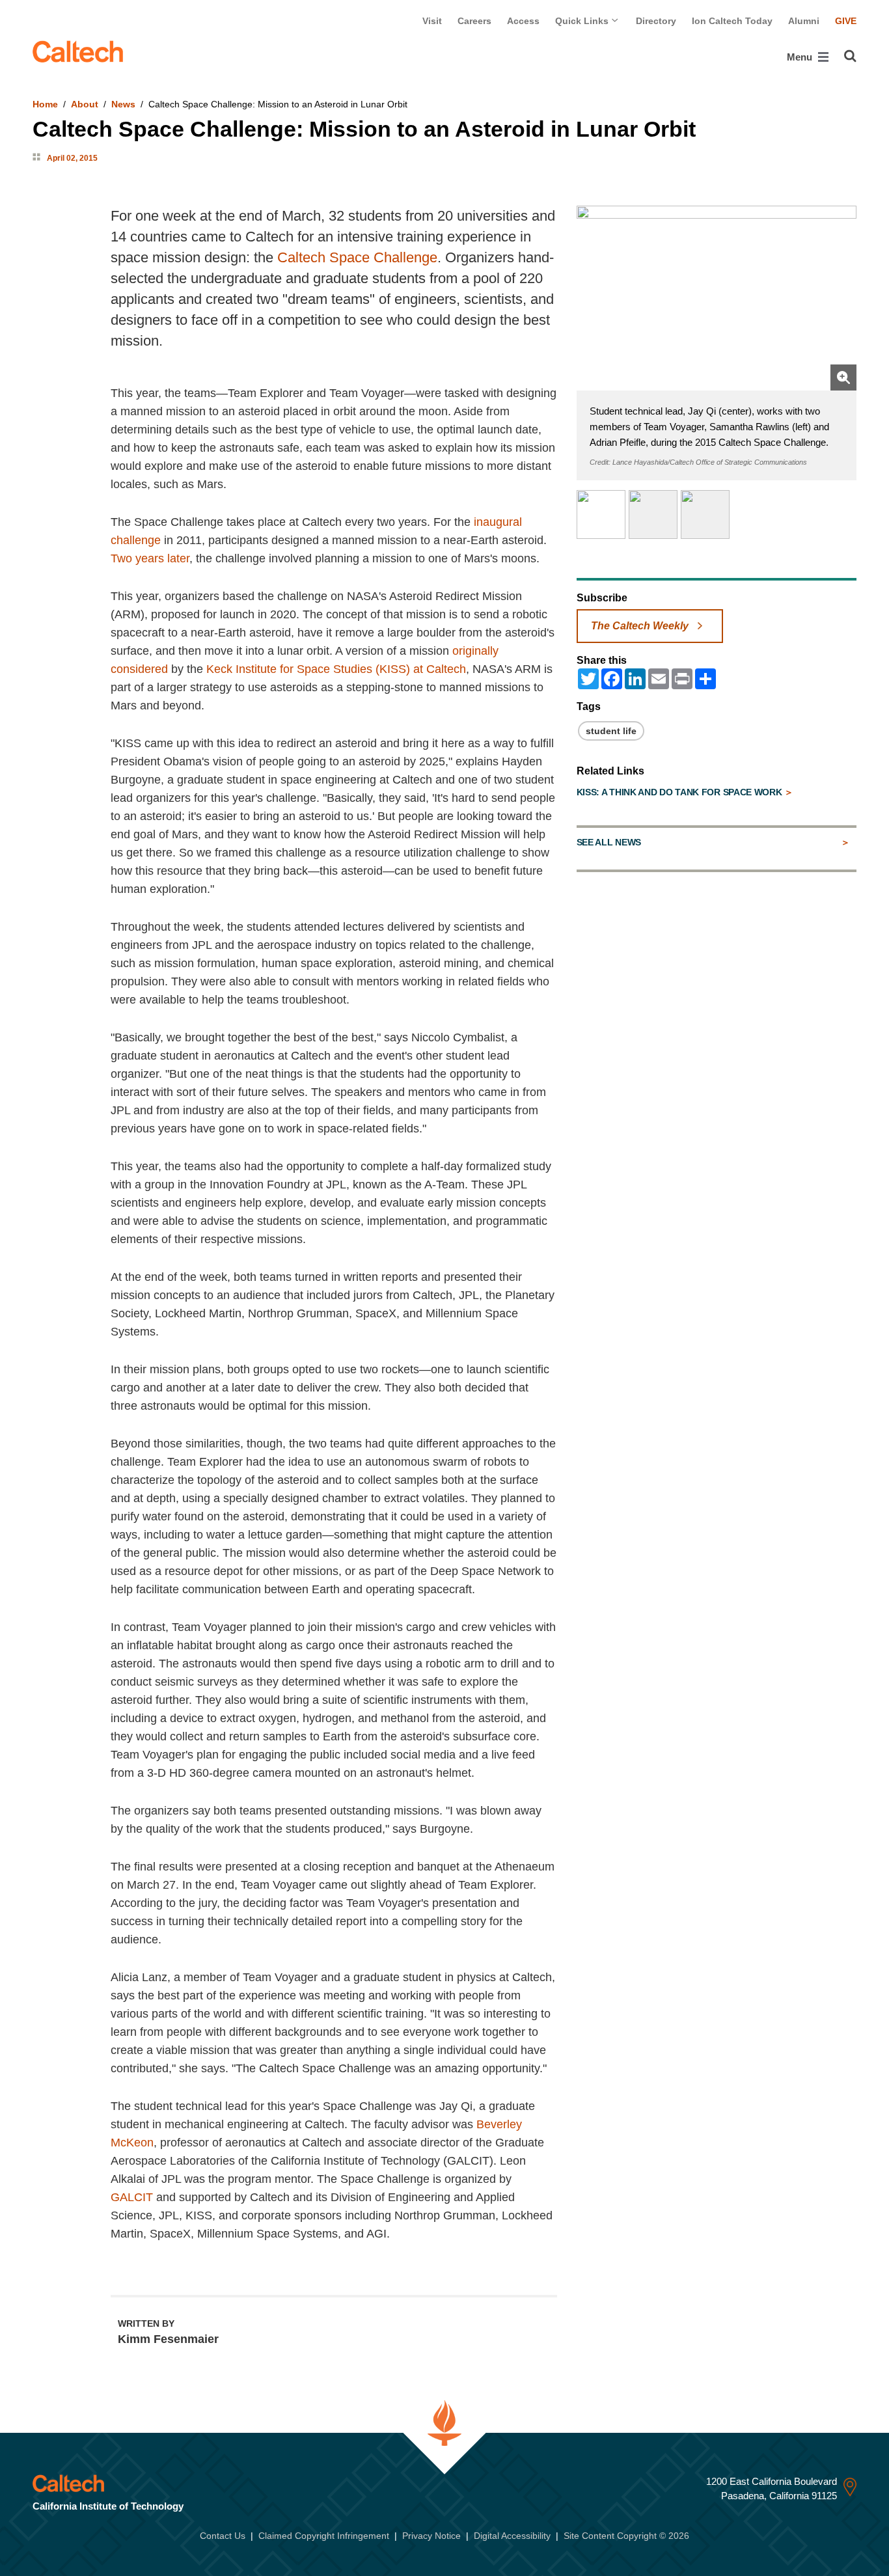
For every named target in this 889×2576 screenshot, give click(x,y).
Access (523, 21)
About (85, 104)
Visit (432, 21)
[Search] (850, 56)
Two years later (150, 558)
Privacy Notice (431, 2536)
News (123, 104)
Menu (801, 57)
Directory (656, 21)
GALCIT (132, 2197)
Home (45, 104)
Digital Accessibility (512, 2536)
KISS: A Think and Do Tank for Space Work (681, 792)
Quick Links (583, 21)
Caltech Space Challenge (357, 257)
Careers (474, 21)
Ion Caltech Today (732, 21)
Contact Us (223, 2536)
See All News (609, 842)
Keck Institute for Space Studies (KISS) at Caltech (336, 669)
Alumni (804, 21)
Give (846, 21)
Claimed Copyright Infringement (324, 2536)
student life (611, 731)
